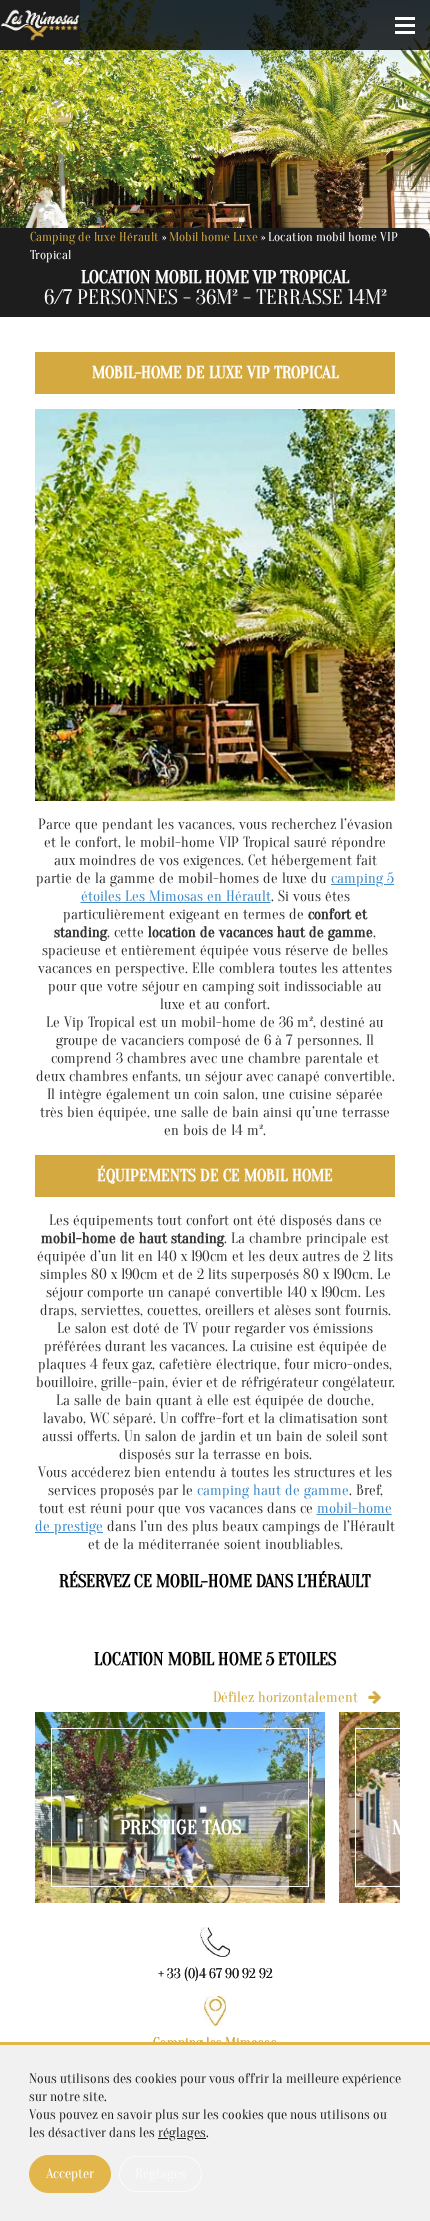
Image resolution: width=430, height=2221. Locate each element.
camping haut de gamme (273, 1490)
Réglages (160, 2173)
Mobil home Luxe (213, 236)
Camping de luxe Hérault (94, 236)
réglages (182, 2132)
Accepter (70, 2173)
